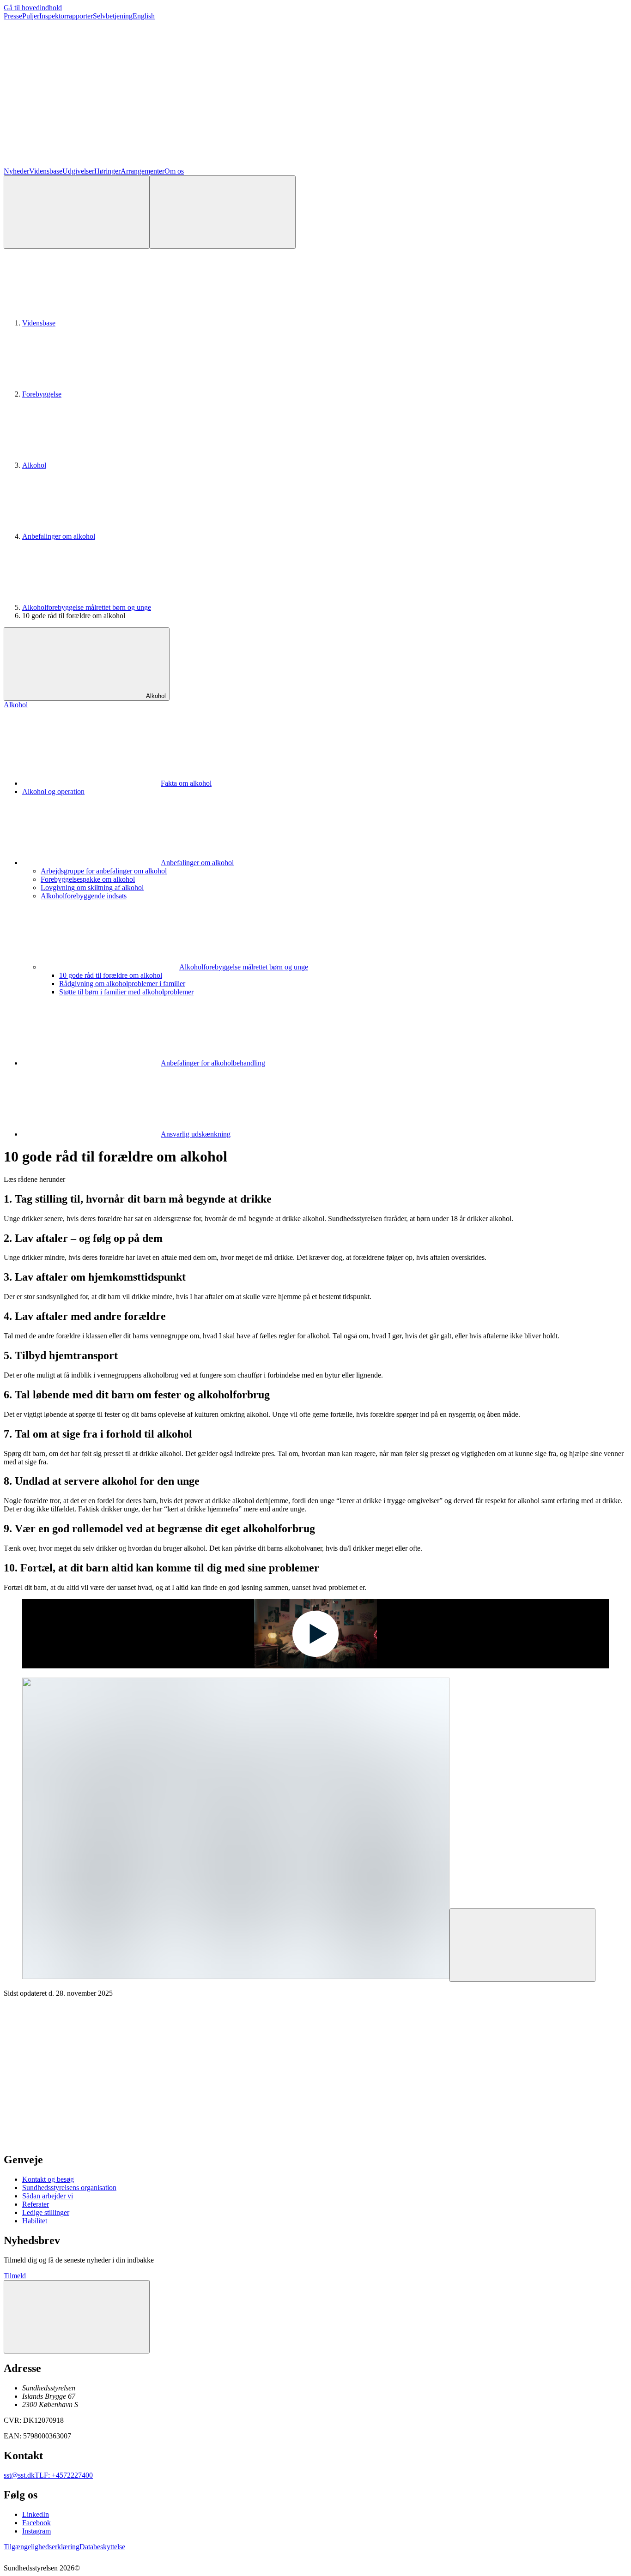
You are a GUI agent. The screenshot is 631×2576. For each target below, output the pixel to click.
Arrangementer (143, 171)
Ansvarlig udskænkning (196, 1134)
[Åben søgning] (77, 212)
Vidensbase (46, 171)
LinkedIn (36, 2514)
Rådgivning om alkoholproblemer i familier (122, 984)
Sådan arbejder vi (48, 2196)
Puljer (31, 16)
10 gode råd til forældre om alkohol (111, 975)
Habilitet (35, 2221)
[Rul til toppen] (77, 2317)
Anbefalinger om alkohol (59, 536)
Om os (174, 171)
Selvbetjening (113, 16)
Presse (13, 16)
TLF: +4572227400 (64, 2475)
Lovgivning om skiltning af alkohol (92, 888)
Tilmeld (15, 2276)
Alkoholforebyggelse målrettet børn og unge (87, 607)
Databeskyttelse (102, 2547)
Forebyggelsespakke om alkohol (88, 879)
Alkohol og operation (53, 791)
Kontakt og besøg (48, 2179)
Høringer (107, 171)
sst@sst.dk (19, 2475)
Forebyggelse (42, 394)
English (144, 16)
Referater (36, 2204)
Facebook (36, 2523)
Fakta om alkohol (186, 783)
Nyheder (16, 171)
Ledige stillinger (46, 2212)
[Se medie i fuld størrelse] (522, 1945)
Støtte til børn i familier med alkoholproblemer (126, 992)
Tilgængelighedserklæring (42, 2547)
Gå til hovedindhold (33, 8)
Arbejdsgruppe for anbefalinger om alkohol (104, 871)
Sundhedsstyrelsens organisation (69, 2188)
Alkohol (34, 465)
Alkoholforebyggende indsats (84, 896)
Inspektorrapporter (66, 16)
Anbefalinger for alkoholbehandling (213, 1063)
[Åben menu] (223, 212)
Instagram (36, 2531)
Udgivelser (78, 171)
